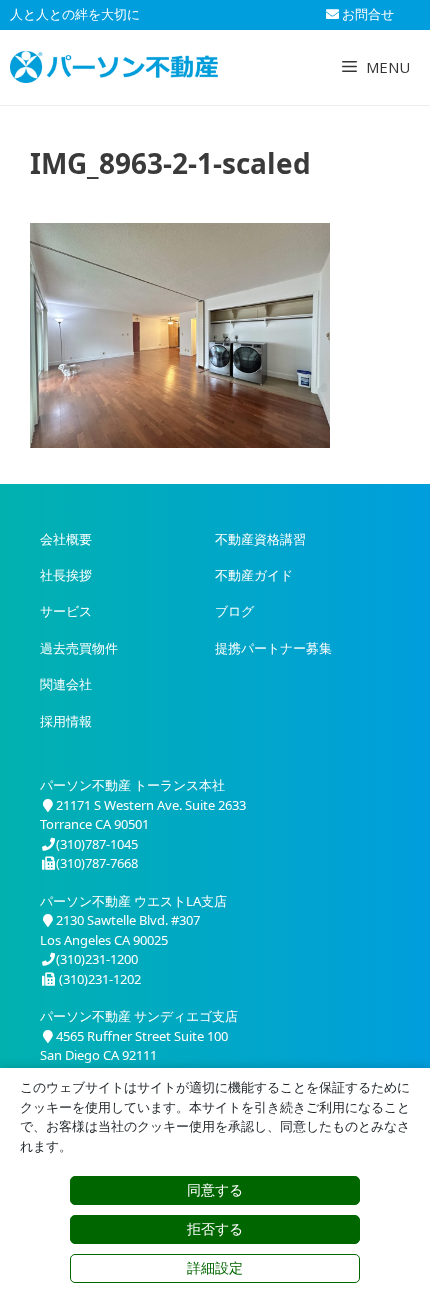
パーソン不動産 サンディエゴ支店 (139, 1016)
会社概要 (66, 539)
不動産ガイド (254, 575)
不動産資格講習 (260, 539)
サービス (66, 611)
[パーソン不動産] (114, 67)
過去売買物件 (79, 648)
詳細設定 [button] (215, 1268)
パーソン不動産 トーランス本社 (132, 785)
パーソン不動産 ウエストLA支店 (133, 901)
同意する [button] (215, 1190)
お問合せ (366, 14)
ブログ (234, 611)
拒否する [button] (215, 1229)
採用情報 (66, 721)
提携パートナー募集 (273, 648)
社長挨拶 (66, 575)
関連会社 (66, 684)
